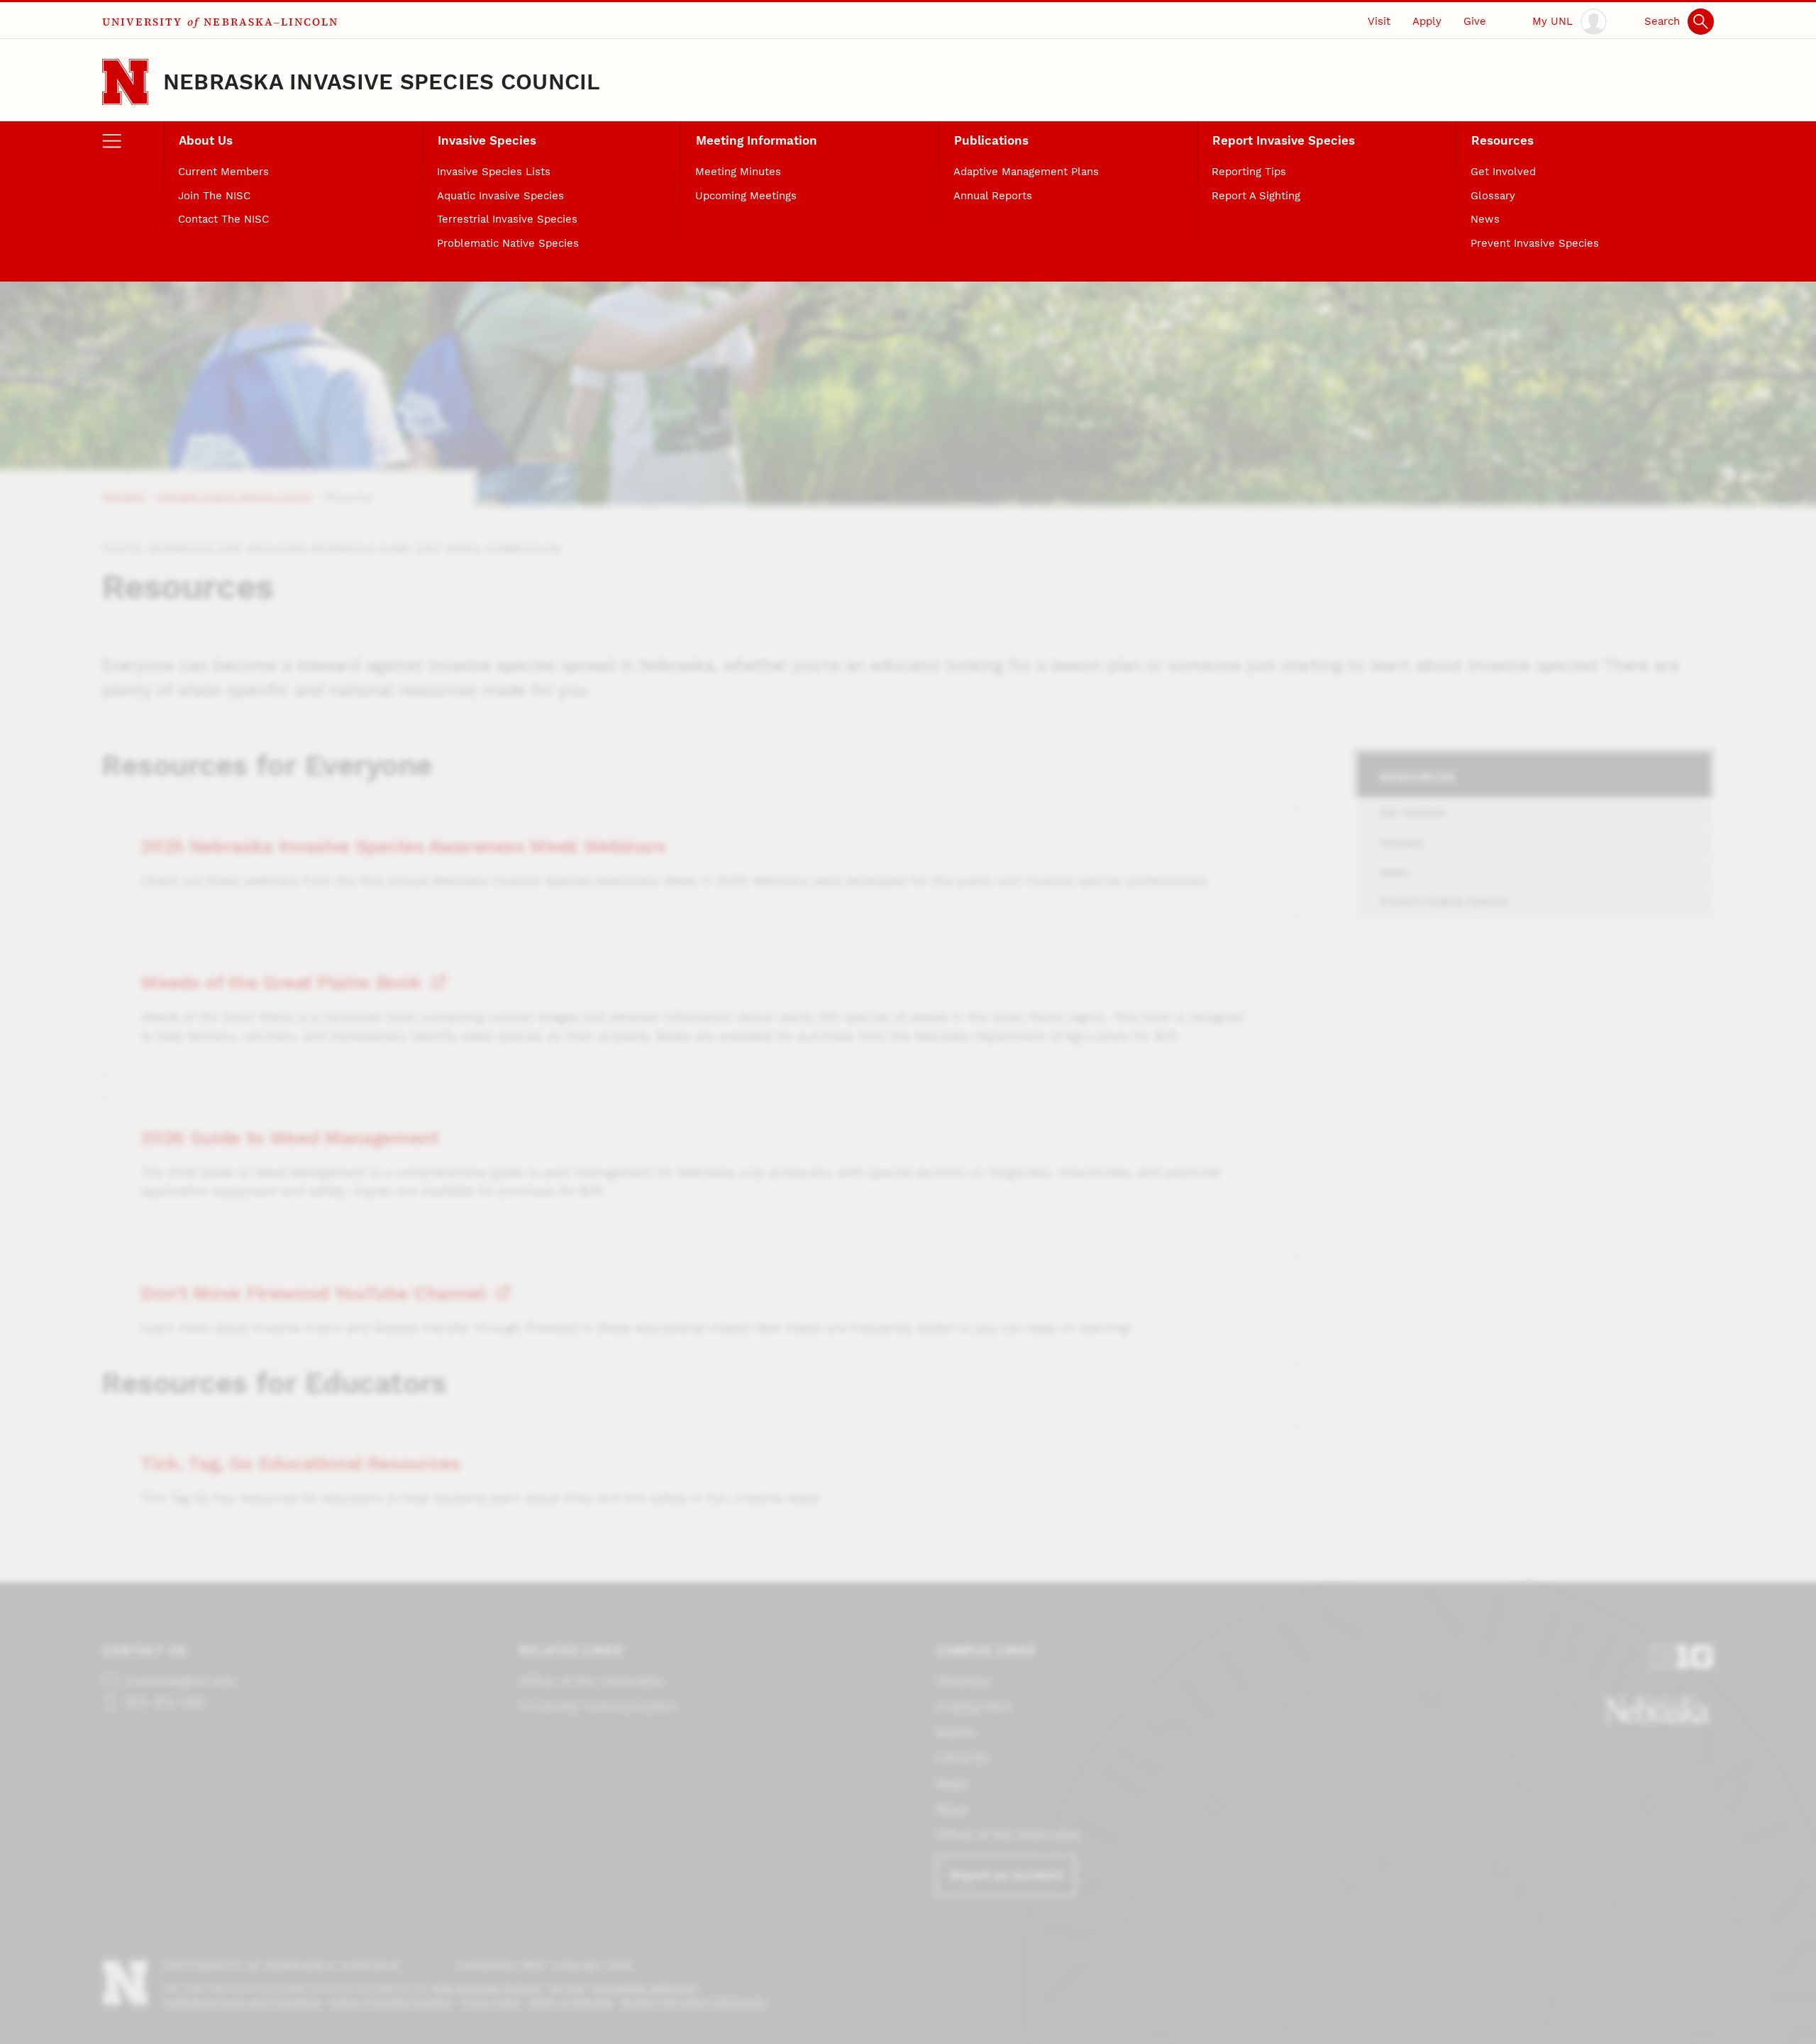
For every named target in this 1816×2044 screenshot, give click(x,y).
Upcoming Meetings (746, 196)
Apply (1427, 21)
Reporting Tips (1249, 172)
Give (1475, 21)
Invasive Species (487, 140)
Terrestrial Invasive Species (507, 219)
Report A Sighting (1256, 196)
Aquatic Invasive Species (500, 196)
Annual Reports (993, 196)
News (1485, 219)
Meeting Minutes (738, 172)
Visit (1379, 21)
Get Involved (1503, 172)
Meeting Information (757, 140)
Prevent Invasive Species (1535, 243)
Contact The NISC (223, 219)
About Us (206, 140)
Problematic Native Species (508, 243)
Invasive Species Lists (494, 172)
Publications (991, 140)
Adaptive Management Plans (1026, 172)
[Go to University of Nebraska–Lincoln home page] (125, 82)
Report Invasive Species (1284, 140)
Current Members (223, 172)
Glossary (1493, 196)
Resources (1502, 140)
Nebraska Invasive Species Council (382, 82)
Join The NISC (214, 196)
